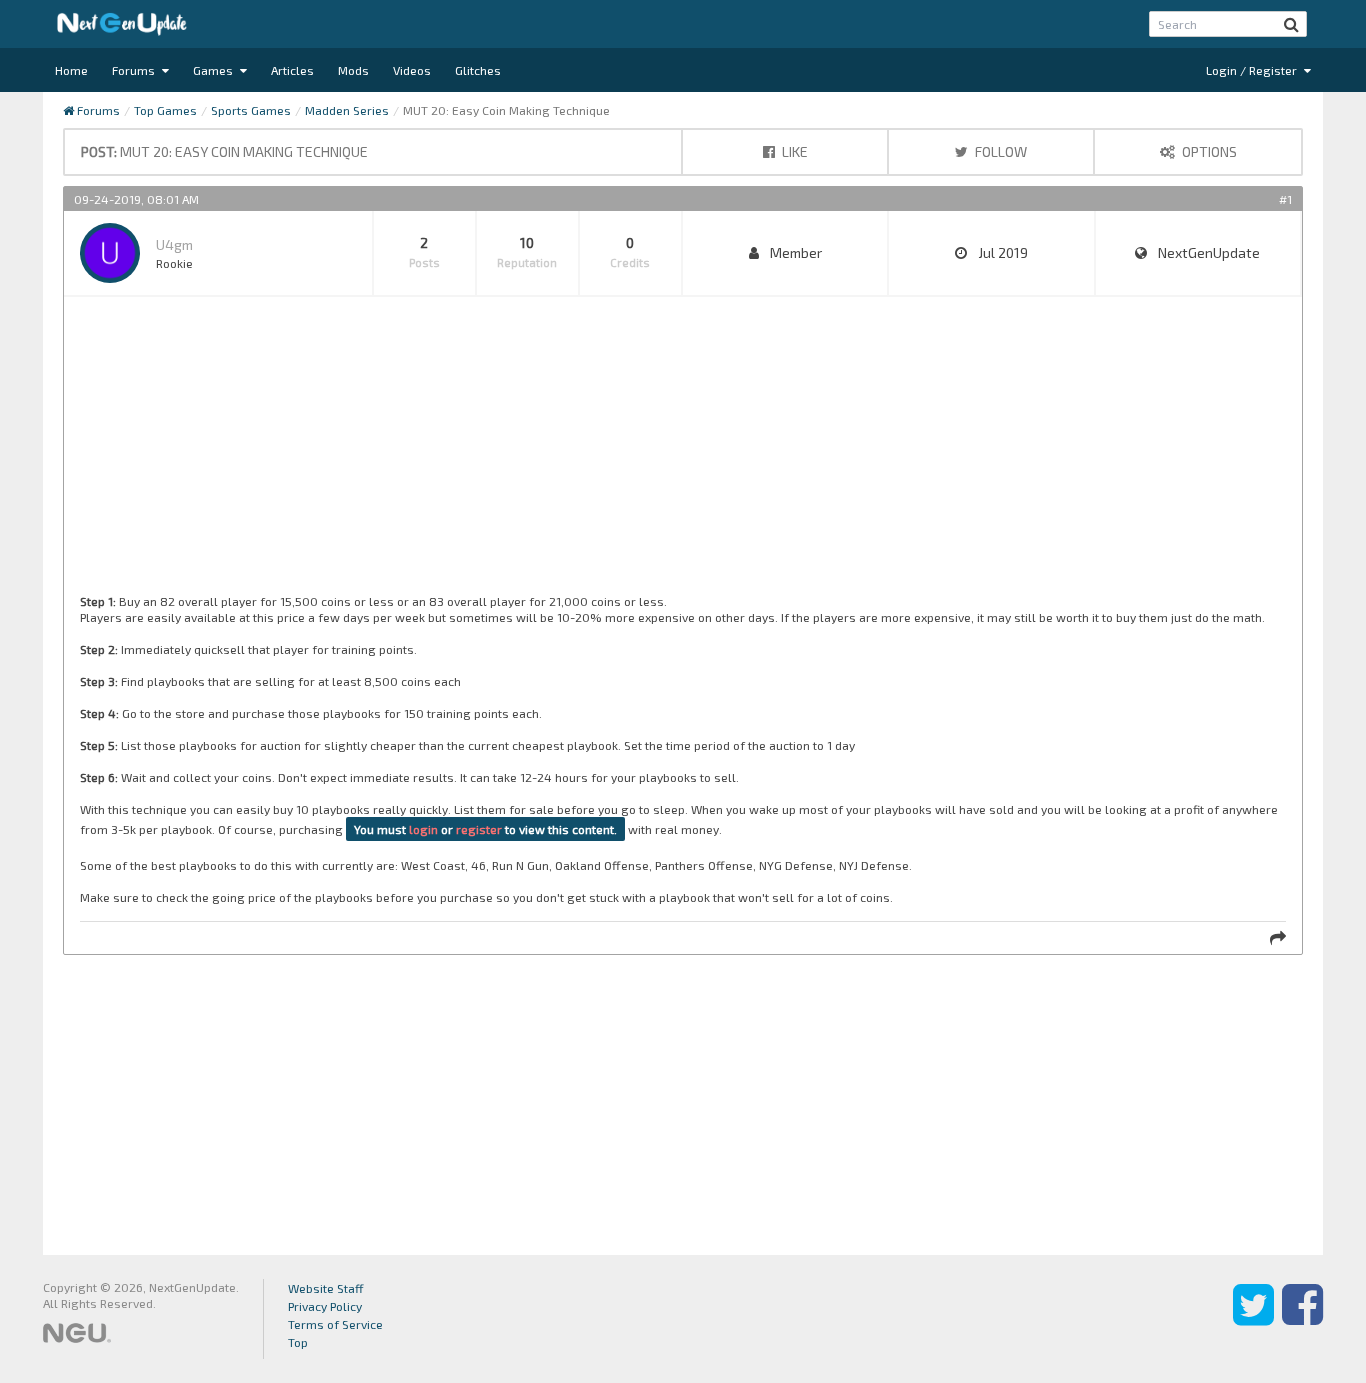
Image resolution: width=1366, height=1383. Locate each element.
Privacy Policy (325, 1306)
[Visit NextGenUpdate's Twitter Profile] (1253, 1319)
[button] (1291, 24)
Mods (353, 70)
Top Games (165, 110)
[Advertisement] (680, 453)
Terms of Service (335, 1324)
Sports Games (251, 110)
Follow (999, 151)
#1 (1285, 199)
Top (298, 1342)
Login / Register (1253, 70)
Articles (292, 70)
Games (214, 70)
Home (71, 70)
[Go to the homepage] (122, 24)
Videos (412, 70)
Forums (135, 70)
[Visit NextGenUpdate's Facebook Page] (1302, 1319)
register (479, 829)
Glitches (478, 70)
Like (793, 151)
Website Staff (326, 1288)
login (423, 829)
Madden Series (347, 110)
